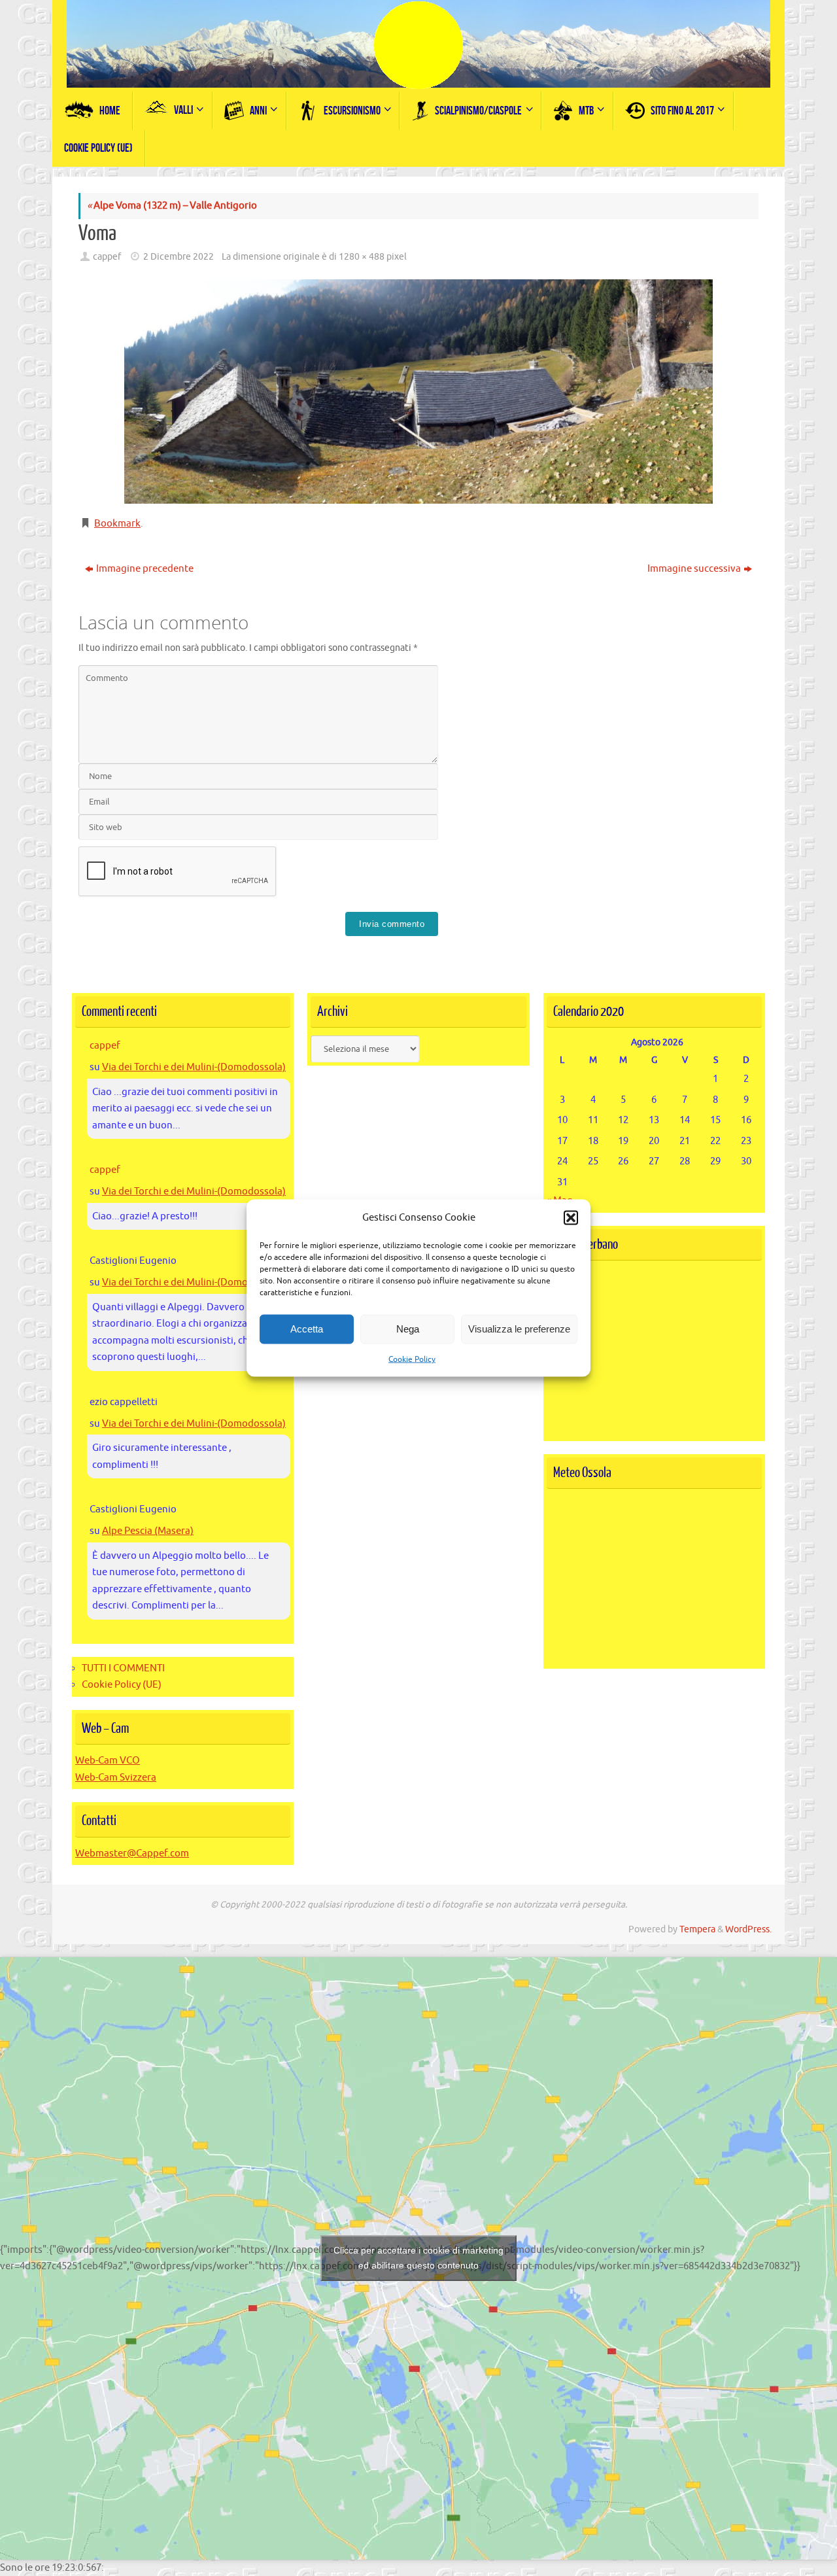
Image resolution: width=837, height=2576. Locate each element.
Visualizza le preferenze (519, 1329)
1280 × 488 (362, 257)
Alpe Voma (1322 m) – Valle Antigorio (172, 206)
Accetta (307, 1329)
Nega (408, 1329)
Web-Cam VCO (108, 1761)
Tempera (697, 1929)
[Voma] (418, 392)
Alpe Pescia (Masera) (148, 1531)
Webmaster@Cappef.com (132, 1854)
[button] (571, 1217)
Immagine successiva (694, 569)
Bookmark (117, 524)
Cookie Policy (412, 1359)
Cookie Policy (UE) (122, 1685)
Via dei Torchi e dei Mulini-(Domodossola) (194, 1067)
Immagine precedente (145, 569)
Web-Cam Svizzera (116, 1778)
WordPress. (748, 1929)
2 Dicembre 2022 (179, 257)
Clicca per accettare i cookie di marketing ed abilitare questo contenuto (418, 2258)
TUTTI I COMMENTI (123, 1668)
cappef (107, 257)
